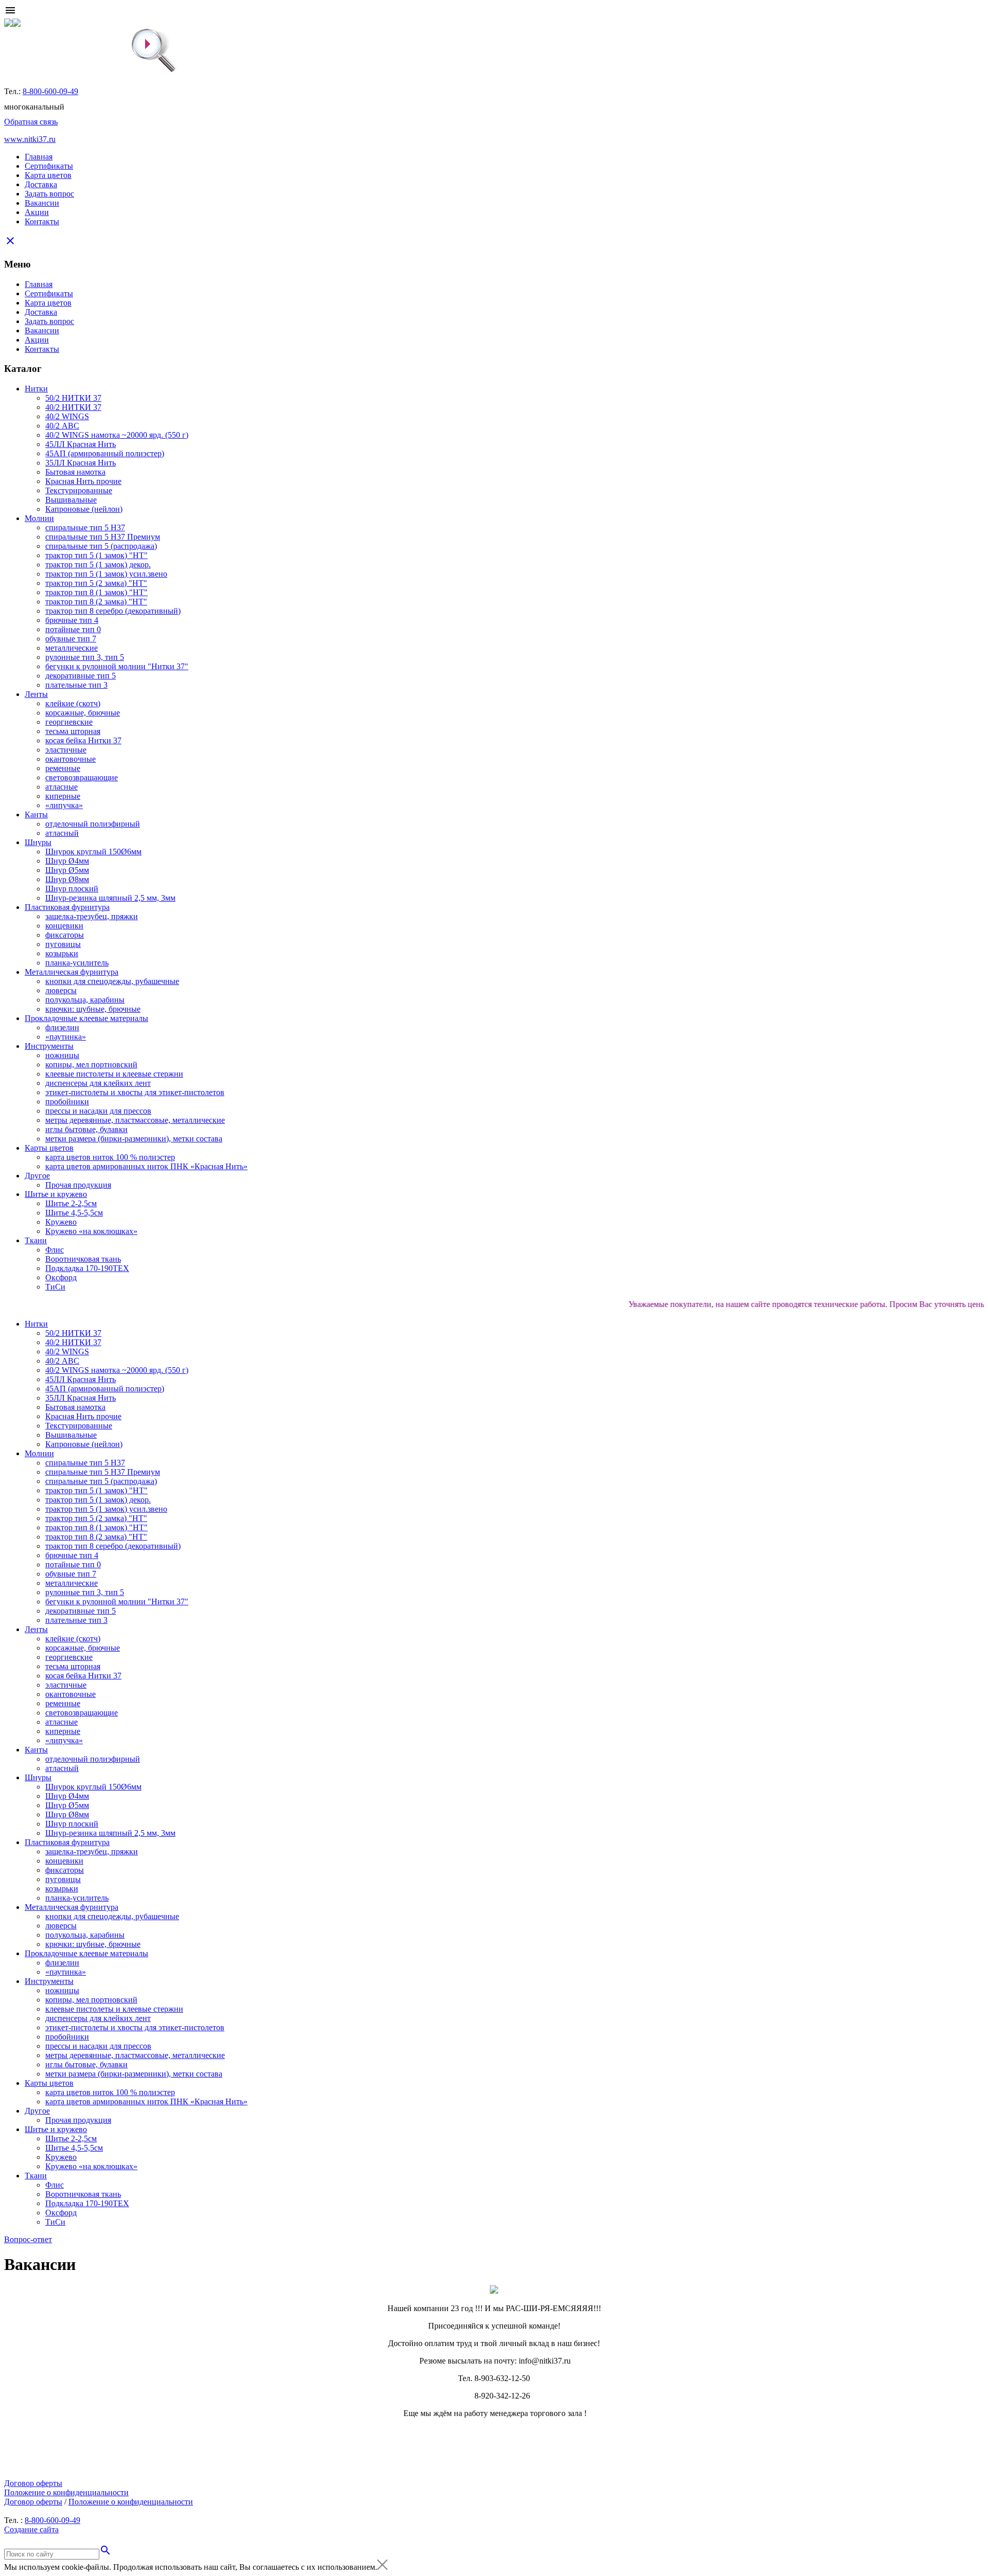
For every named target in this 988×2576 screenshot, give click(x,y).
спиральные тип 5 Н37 (85, 527)
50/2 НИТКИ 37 (73, 398)
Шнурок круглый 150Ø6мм (93, 852)
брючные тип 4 (72, 620)
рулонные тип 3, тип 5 (85, 657)
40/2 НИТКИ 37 (73, 407)
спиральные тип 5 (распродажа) (101, 546)
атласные (61, 787)
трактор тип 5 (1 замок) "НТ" (96, 555)
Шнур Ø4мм (67, 861)
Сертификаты (49, 166)
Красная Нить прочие (83, 481)
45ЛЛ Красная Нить (81, 444)
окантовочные (70, 759)
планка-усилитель (77, 963)
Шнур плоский (72, 889)
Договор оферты (33, 2483)
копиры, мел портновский (91, 1065)
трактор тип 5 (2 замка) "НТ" (96, 583)
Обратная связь (31, 122)
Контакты (42, 221)
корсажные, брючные (83, 713)
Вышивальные (71, 500)
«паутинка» (66, 1037)
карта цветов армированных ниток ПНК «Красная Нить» (146, 1166)
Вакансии (42, 203)
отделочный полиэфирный (93, 824)
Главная (39, 157)
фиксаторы (65, 935)
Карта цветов (48, 175)
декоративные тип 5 (81, 676)
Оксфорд (61, 1277)
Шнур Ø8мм (67, 879)
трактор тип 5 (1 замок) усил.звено (106, 574)
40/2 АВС (62, 426)
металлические (72, 648)
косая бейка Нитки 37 (83, 740)
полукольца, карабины (85, 1000)
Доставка (41, 184)
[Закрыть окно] (382, 2567)
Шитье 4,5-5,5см (74, 1213)
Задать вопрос (49, 194)
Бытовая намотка (75, 472)
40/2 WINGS (67, 416)
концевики (64, 926)
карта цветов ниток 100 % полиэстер (110, 1157)
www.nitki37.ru (30, 139)
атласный (62, 833)
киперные (63, 796)
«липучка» (64, 805)
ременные (63, 768)
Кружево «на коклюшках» (91, 1231)
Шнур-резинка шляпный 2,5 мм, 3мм (110, 898)
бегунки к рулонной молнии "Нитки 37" (117, 666)
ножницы (62, 1055)
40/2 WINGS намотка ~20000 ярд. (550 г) (117, 435)
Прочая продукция (78, 1185)
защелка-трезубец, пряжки (92, 916)
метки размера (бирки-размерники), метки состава (134, 1139)
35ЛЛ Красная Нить (81, 463)
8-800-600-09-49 (50, 91)
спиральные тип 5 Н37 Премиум (103, 537)
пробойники (67, 1102)
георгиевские (69, 722)
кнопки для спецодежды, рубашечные (112, 981)
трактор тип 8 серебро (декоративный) (113, 611)
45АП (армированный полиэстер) (105, 453)
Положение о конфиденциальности (66, 2492)
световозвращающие (82, 777)
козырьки (62, 953)
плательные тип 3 (76, 685)
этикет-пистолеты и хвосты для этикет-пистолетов (135, 1092)
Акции (37, 212)
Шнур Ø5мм (67, 870)
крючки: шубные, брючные (93, 1009)
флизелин (62, 1027)
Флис (55, 1250)
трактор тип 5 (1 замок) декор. (98, 565)
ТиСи (55, 1287)
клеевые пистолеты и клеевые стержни (114, 1074)
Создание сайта (31, 2529)
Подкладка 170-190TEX (87, 1268)
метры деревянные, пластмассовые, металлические (135, 1120)
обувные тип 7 (71, 639)
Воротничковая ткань (83, 1259)
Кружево (61, 1222)
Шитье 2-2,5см (71, 1203)
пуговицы (63, 944)
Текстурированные (79, 490)
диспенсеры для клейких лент (98, 1083)
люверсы (61, 990)
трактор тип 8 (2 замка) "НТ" (96, 602)
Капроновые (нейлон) (84, 509)
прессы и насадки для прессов (98, 1111)
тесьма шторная (73, 731)
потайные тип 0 (73, 629)
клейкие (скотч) (73, 703)
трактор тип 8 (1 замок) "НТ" (96, 592)
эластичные (66, 750)
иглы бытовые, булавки (86, 1129)
